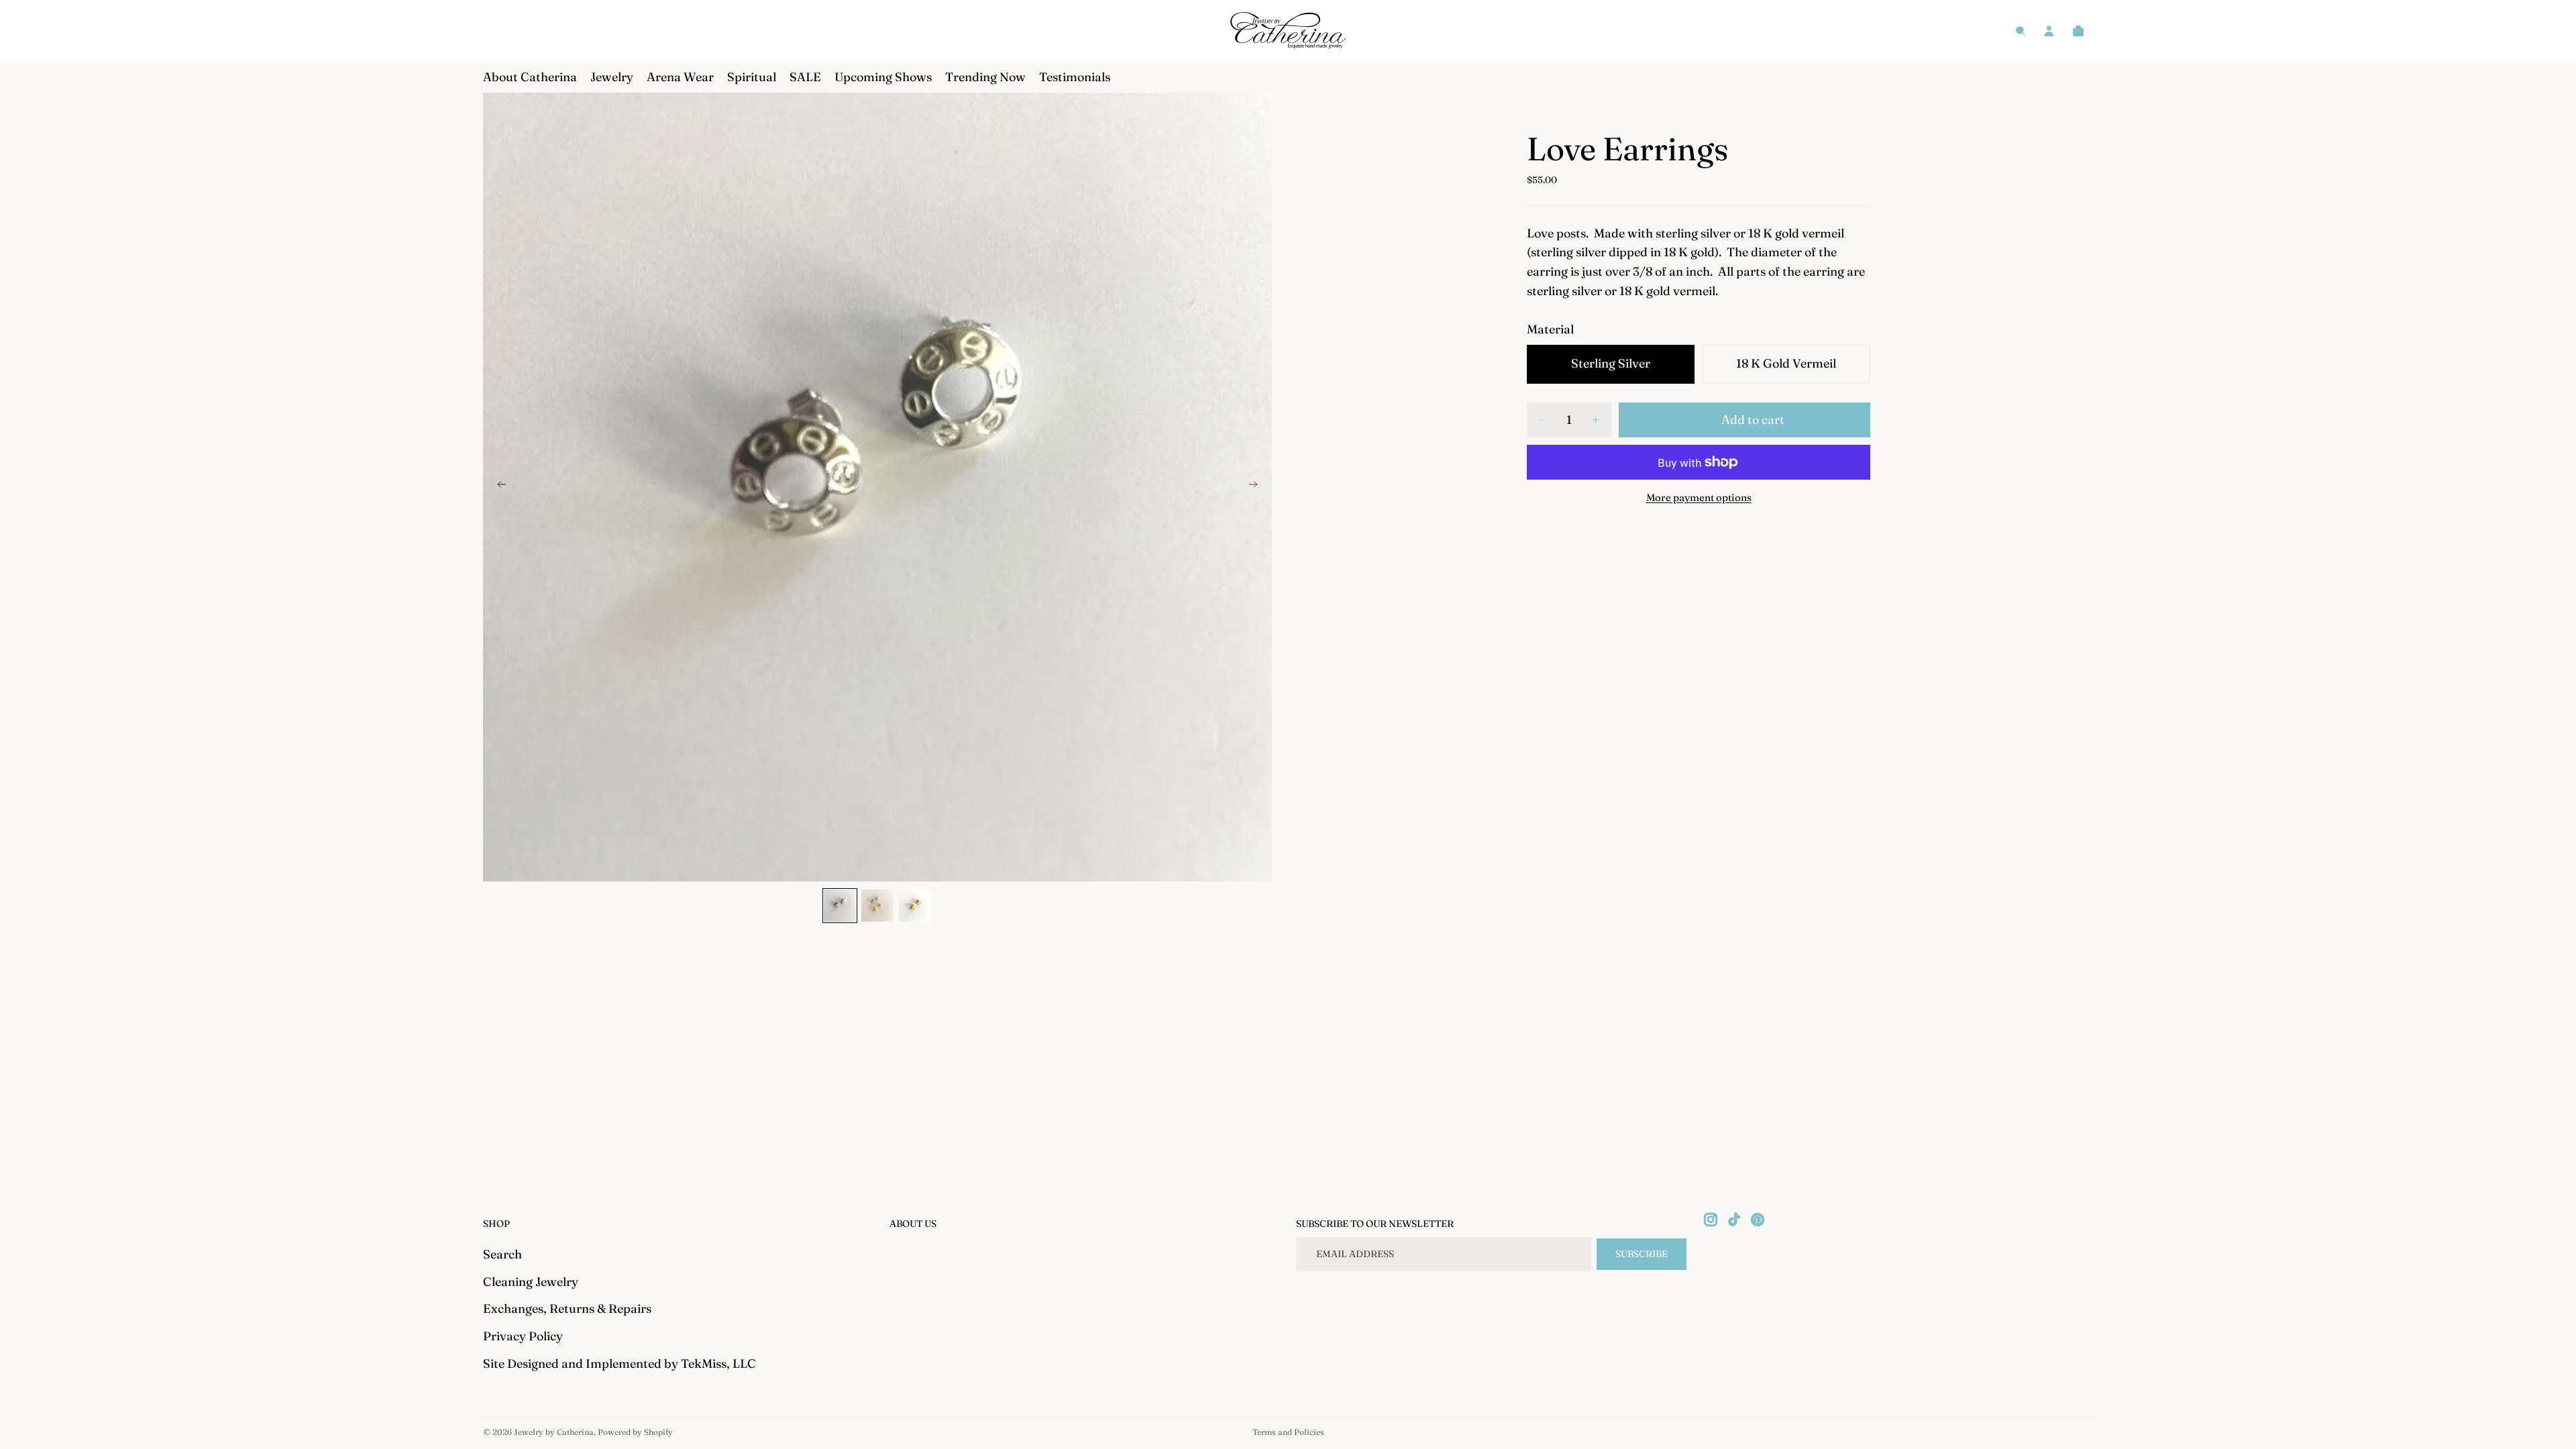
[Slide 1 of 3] (840, 906)
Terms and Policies (1288, 1432)
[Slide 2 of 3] (877, 906)
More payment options (1699, 497)
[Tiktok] (1734, 1220)
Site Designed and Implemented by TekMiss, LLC (620, 1363)
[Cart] (2078, 31)
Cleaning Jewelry (531, 1282)
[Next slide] (1257, 487)
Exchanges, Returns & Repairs (567, 1308)
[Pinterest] (1758, 1220)
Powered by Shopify (635, 1432)
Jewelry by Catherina (554, 1432)
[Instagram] (1711, 1220)
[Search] (2021, 31)
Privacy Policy (523, 1336)
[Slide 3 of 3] (915, 906)
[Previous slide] (498, 487)
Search (502, 1254)
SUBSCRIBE (1642, 1254)
